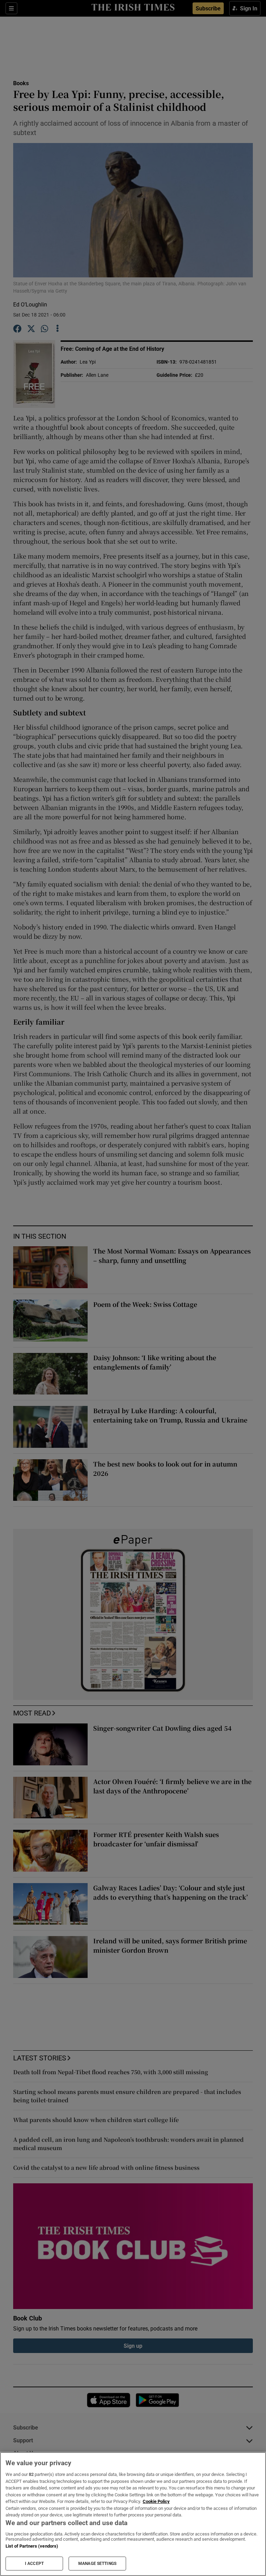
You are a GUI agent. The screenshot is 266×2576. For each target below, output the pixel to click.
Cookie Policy (156, 2501)
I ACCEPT (34, 2564)
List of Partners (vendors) (32, 2546)
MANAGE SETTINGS (97, 2564)
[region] (133, 2514)
